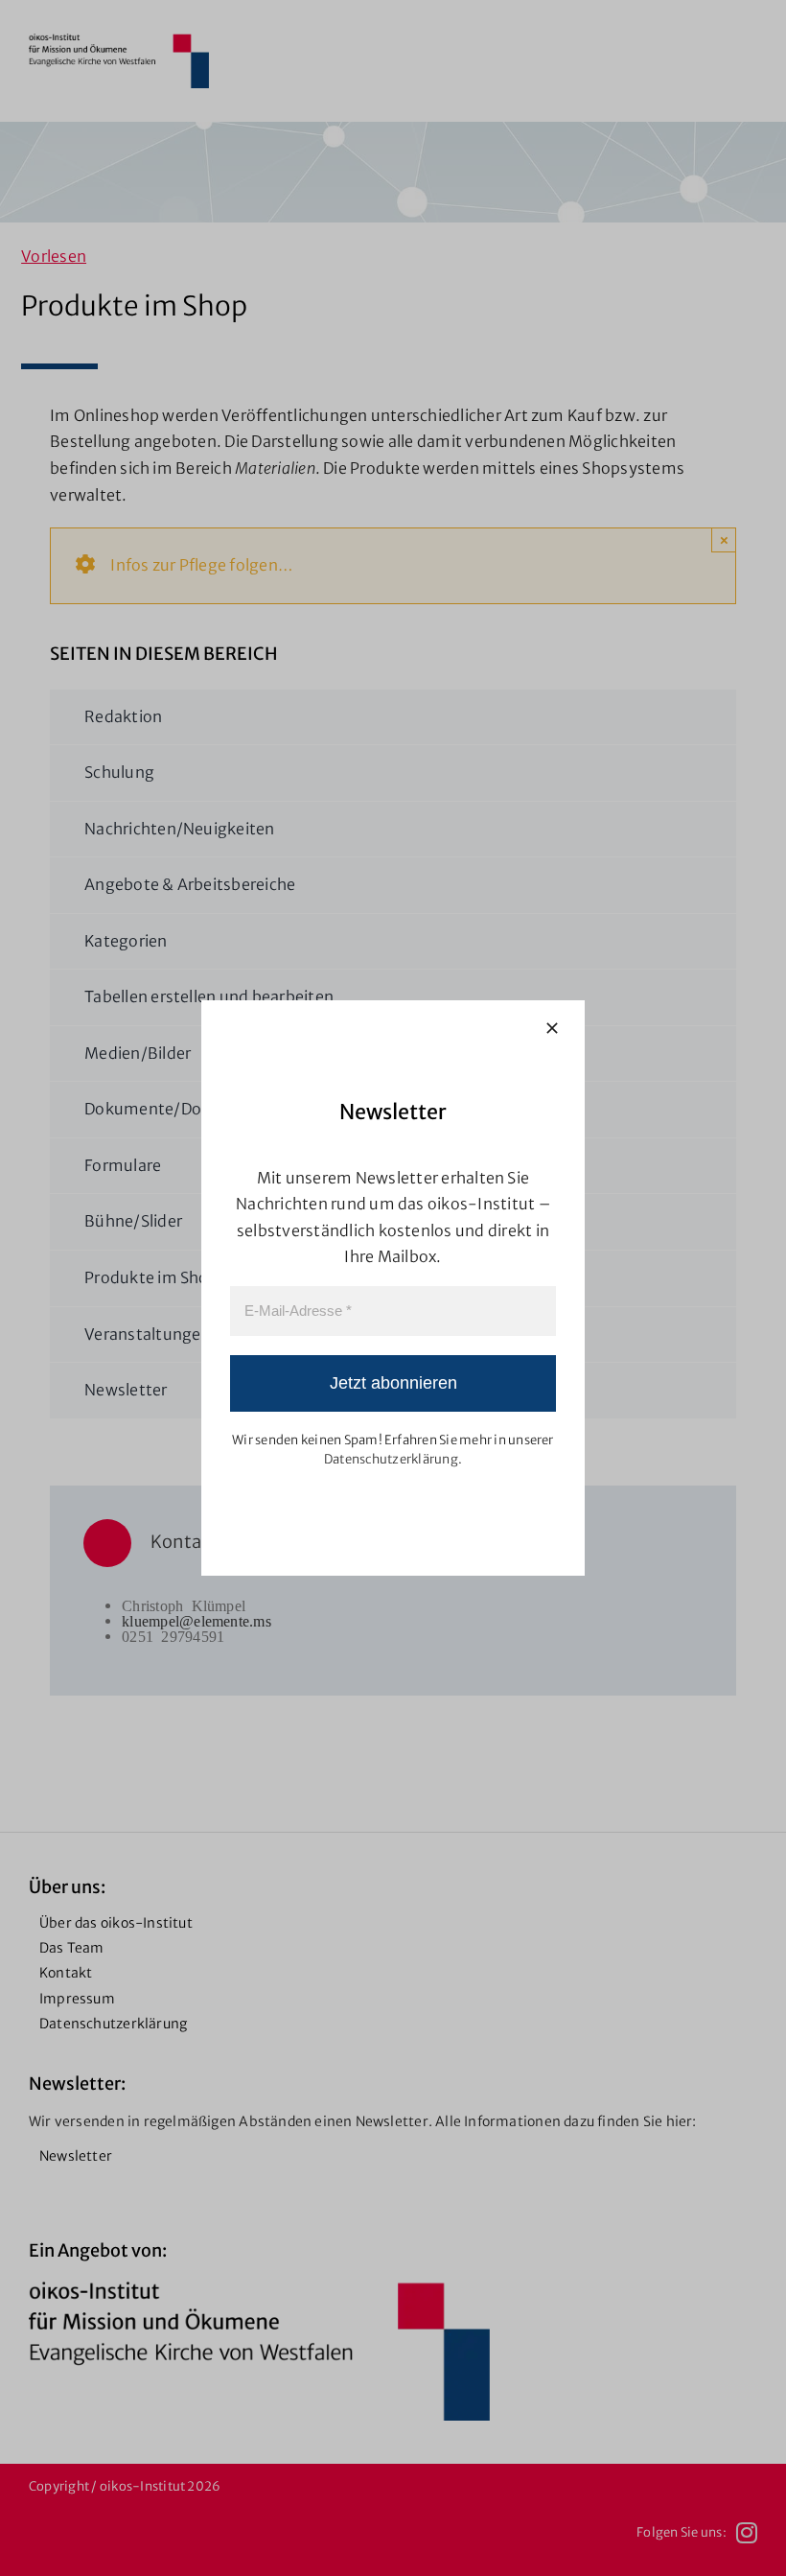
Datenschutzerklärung (391, 1459)
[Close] (552, 1028)
